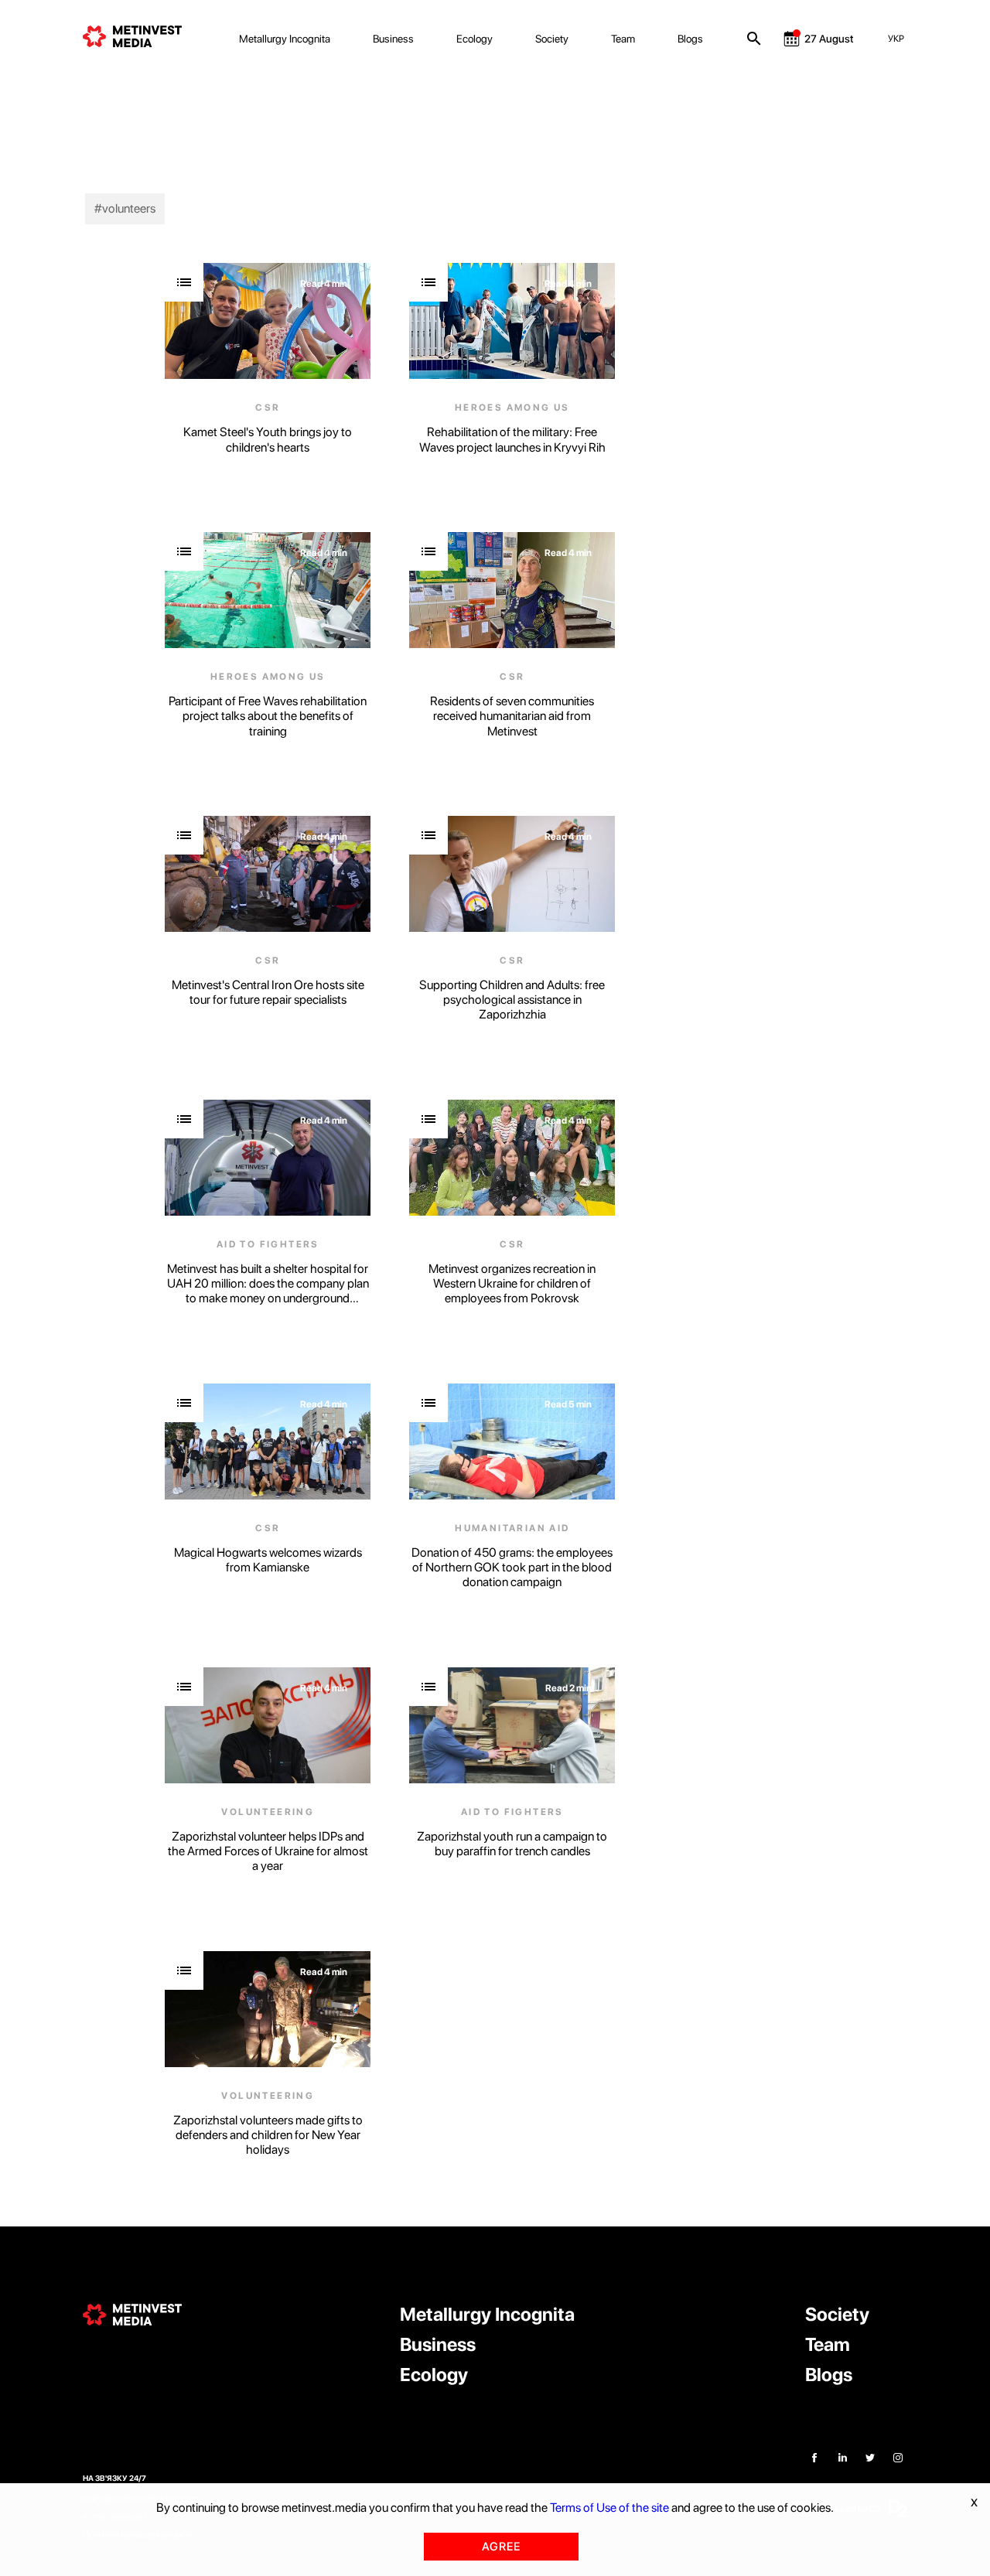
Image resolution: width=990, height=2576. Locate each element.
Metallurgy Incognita (285, 39)
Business (393, 39)
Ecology (475, 39)
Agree (501, 2547)
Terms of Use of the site (609, 2508)
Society (552, 39)
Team (623, 39)
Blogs (690, 39)
